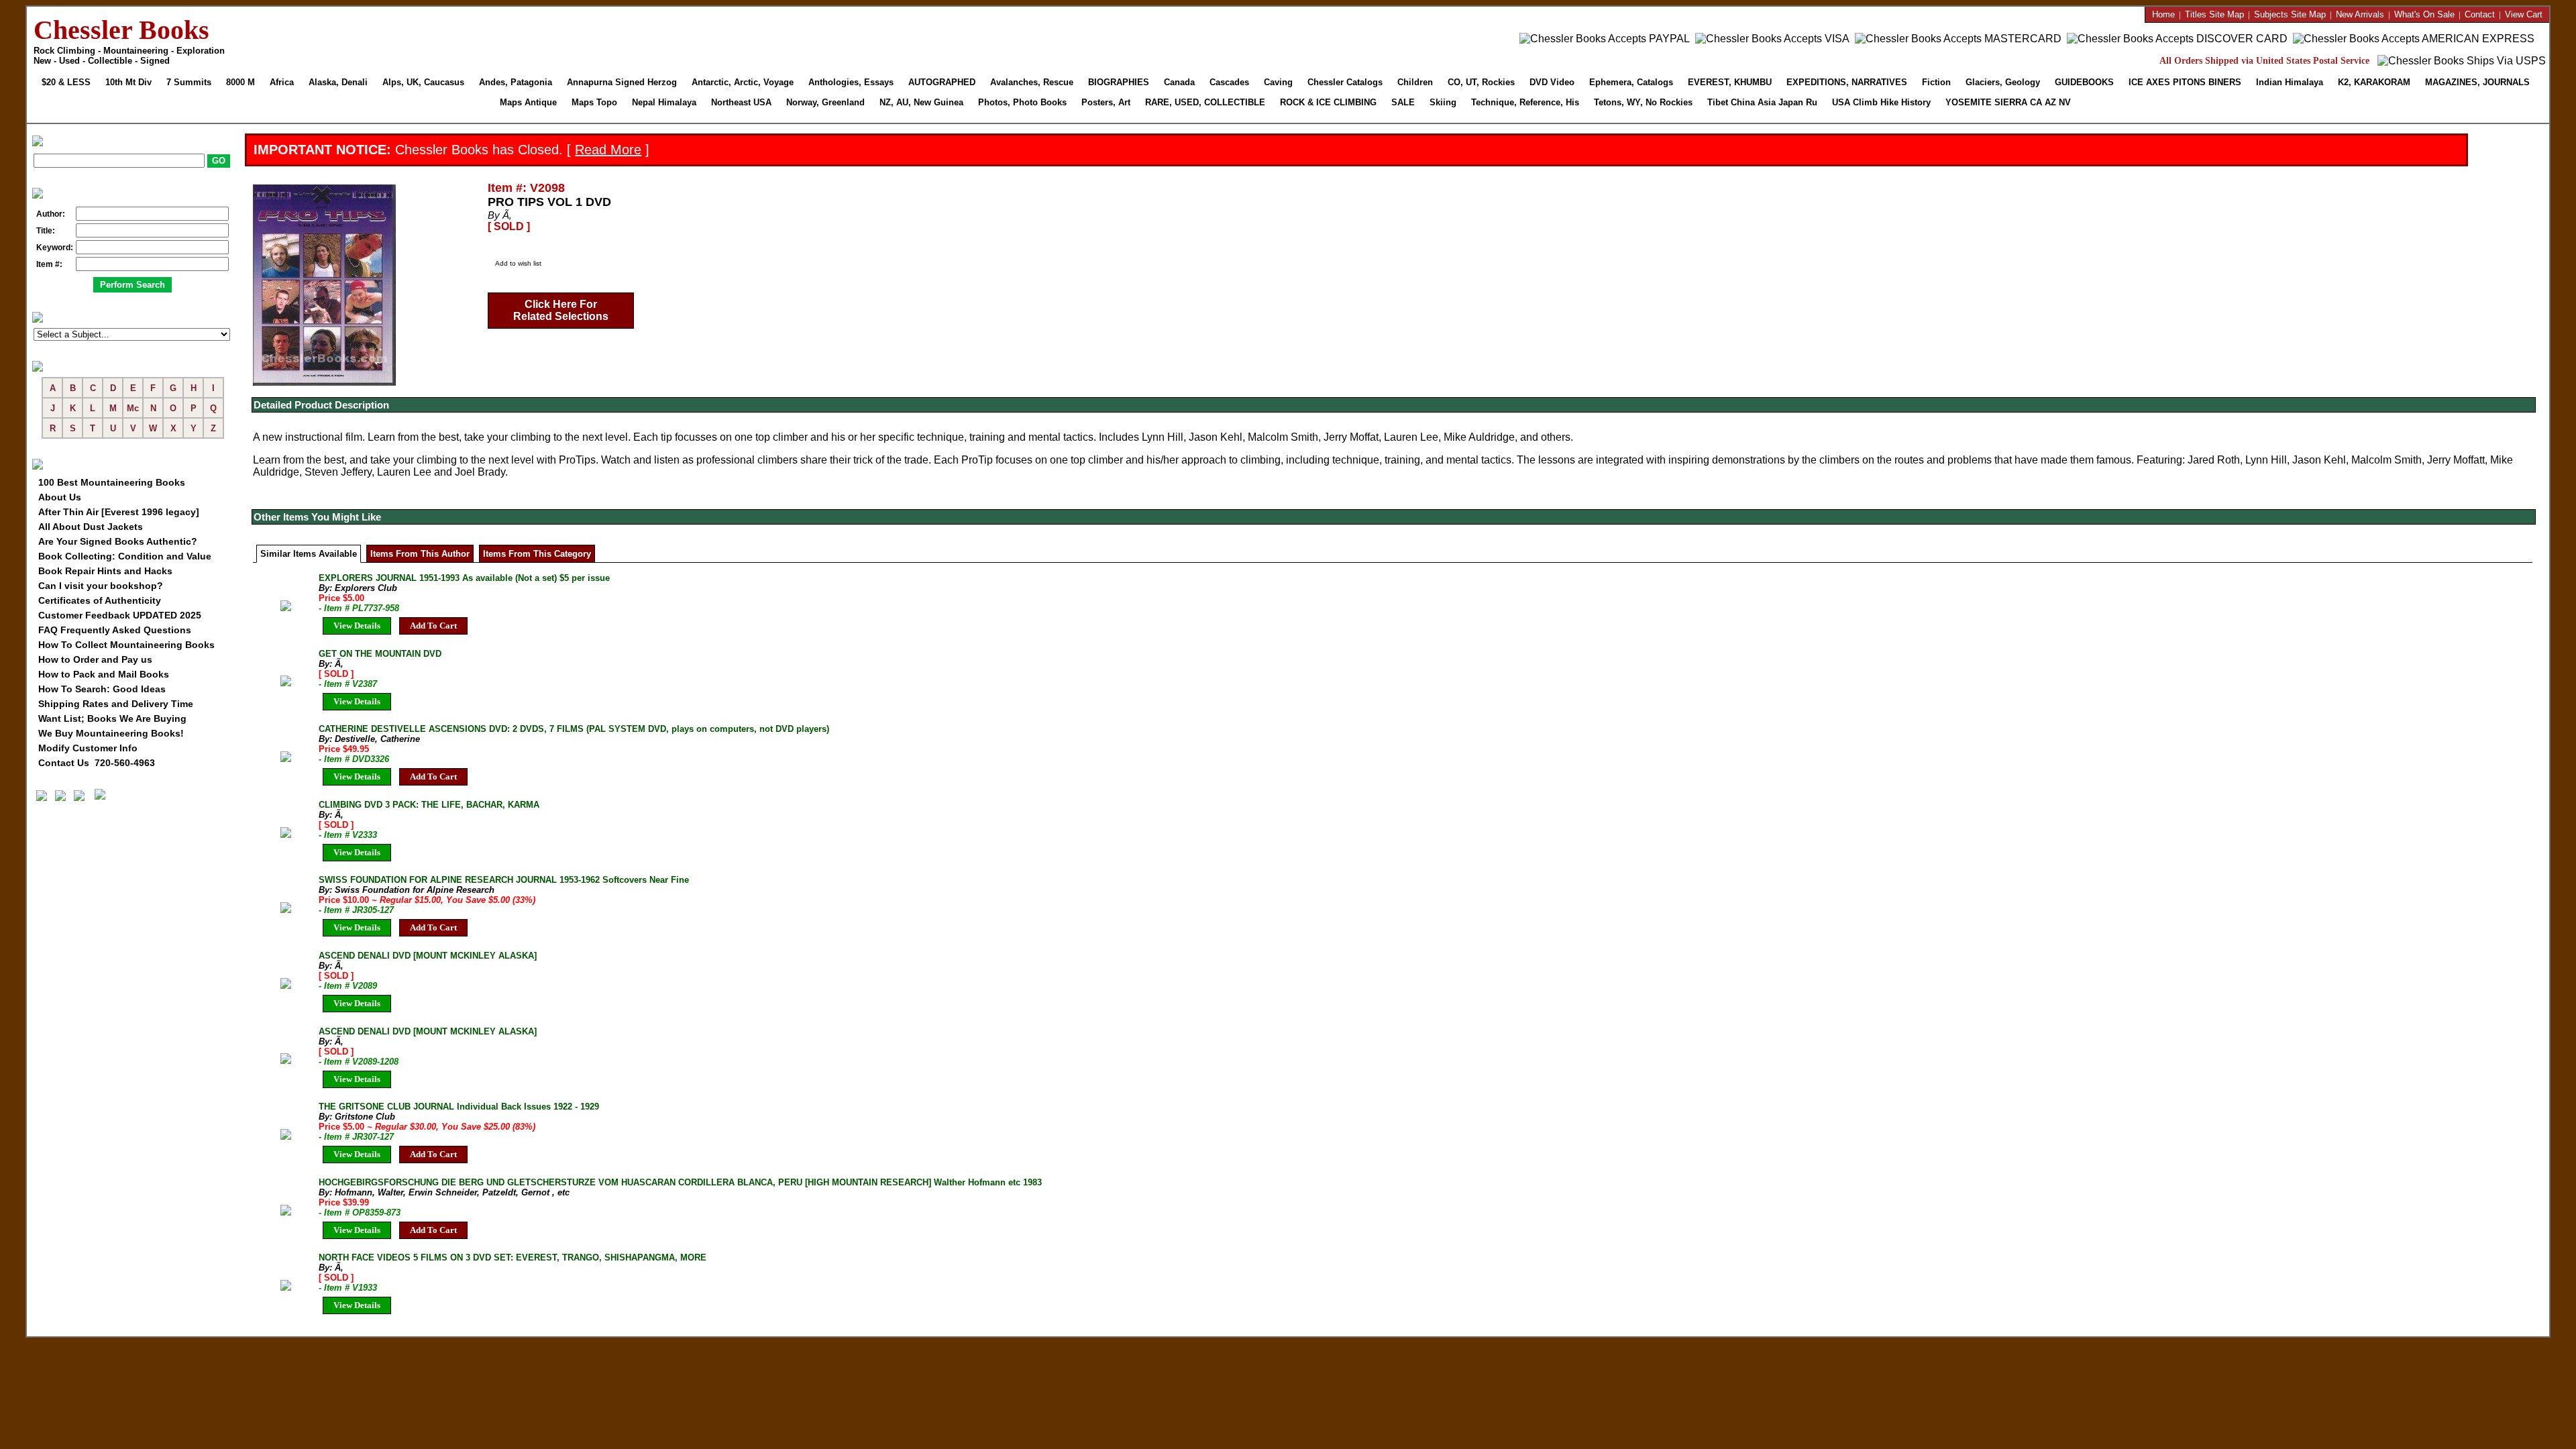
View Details (357, 626)
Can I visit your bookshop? (101, 586)
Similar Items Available (309, 554)
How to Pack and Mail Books (104, 674)
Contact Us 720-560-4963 (97, 763)
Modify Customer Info (88, 748)
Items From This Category (537, 554)
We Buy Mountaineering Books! (111, 733)
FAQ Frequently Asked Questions (115, 630)
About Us (60, 497)
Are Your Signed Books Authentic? (118, 541)
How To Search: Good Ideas (102, 689)
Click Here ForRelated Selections (561, 310)
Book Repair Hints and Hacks (105, 571)
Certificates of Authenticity (100, 600)
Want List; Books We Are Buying (112, 718)
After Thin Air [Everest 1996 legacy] (119, 512)
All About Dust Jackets (91, 527)
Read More (608, 150)
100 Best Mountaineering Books (112, 482)
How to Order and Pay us (95, 659)
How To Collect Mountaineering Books (126, 645)
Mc (133, 408)
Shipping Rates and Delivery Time (116, 704)
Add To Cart (433, 626)
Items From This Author (420, 554)
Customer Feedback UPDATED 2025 (120, 615)
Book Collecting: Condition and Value (125, 556)
